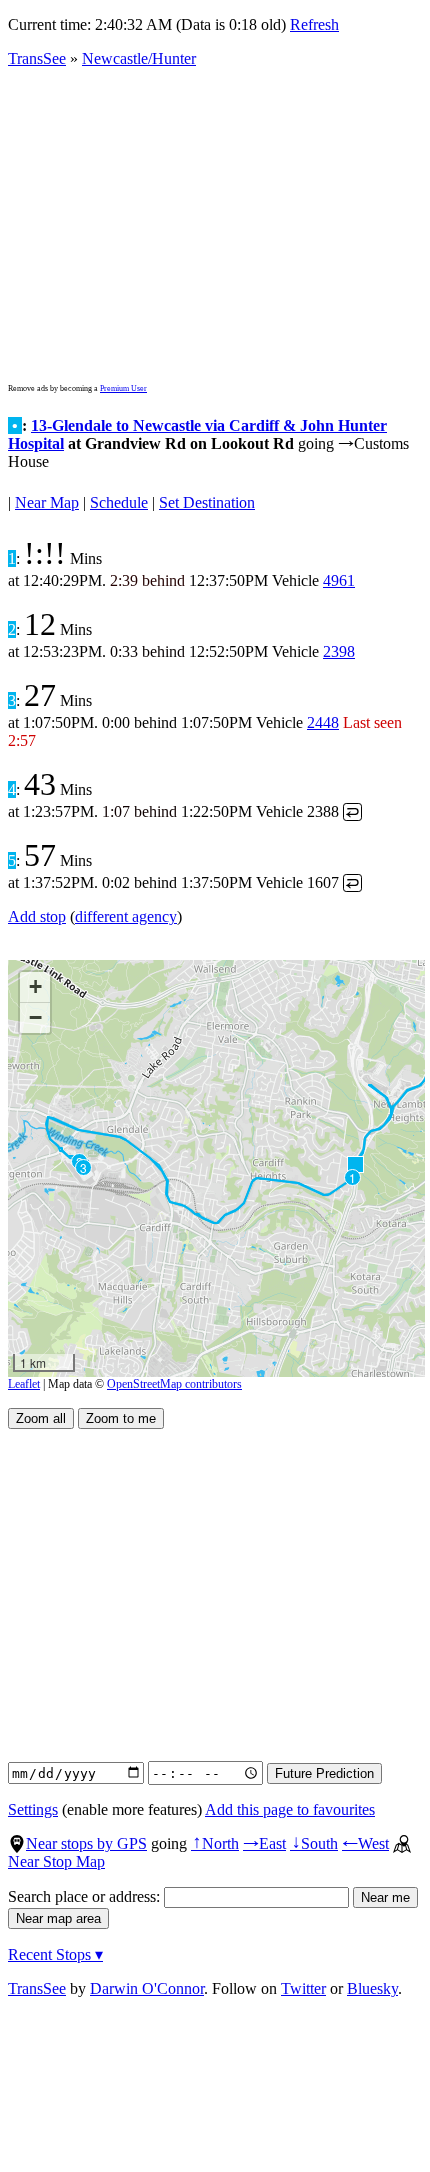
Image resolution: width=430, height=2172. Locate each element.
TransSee (37, 58)
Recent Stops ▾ (55, 1954)
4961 (339, 580)
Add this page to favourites (290, 1809)
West (365, 1843)
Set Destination (207, 502)
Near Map (47, 502)
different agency (126, 916)
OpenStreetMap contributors (174, 1384)
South (314, 1843)
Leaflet (24, 1384)
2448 (323, 722)
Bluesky (372, 1988)
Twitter (303, 1988)
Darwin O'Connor (147, 1988)
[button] (354, 1163)
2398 (339, 651)
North (215, 1843)
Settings (33, 1809)
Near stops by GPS (86, 1843)
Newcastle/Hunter (139, 58)
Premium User (123, 388)
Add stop (37, 916)
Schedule (119, 502)
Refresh (314, 24)
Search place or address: (86, 1896)
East (264, 1843)
